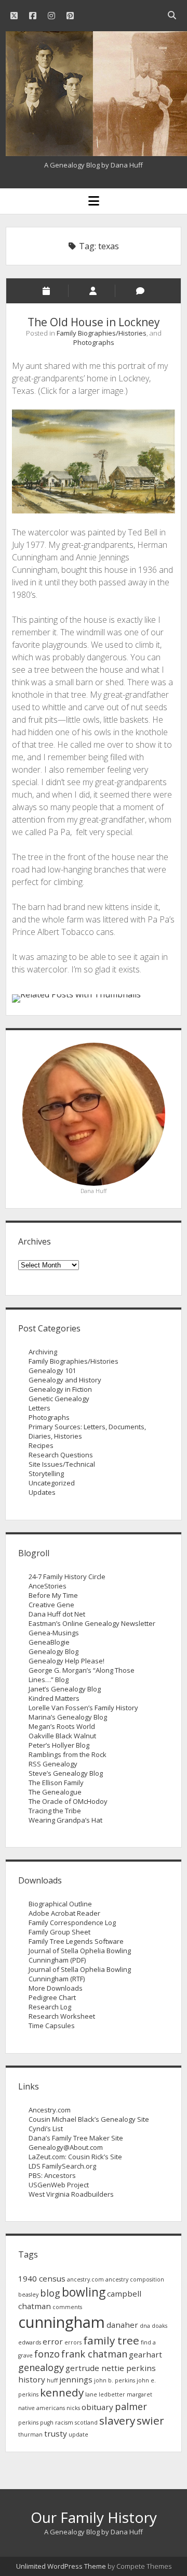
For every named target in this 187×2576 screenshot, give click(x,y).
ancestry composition (135, 2279)
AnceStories (48, 1586)
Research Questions (61, 1455)
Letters (39, 1408)
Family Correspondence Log (72, 1923)
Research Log (50, 2007)
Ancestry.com (50, 2110)
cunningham (62, 2322)
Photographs (94, 342)
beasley (28, 2295)
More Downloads (56, 1988)
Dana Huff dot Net (57, 1614)
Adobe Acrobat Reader (64, 1913)
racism (64, 2423)
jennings (76, 2379)
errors (73, 2342)
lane (91, 2394)
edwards (30, 2342)
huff (52, 2380)
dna (145, 2326)
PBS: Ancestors (52, 2175)
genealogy (41, 2367)
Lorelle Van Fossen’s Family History (83, 1708)
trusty (56, 2433)
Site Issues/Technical (62, 1464)
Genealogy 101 (52, 1370)
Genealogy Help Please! (66, 1661)
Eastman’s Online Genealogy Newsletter (92, 1623)
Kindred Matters (54, 1698)
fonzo (47, 2354)
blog (50, 2293)
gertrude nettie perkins (111, 2368)
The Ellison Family (56, 1783)
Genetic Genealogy (59, 1399)
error (53, 2341)
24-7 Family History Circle (67, 1577)
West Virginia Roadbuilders (71, 2194)
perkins (28, 2423)
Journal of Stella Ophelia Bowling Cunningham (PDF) (80, 1955)
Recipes (41, 1445)
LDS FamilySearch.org (62, 2166)
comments (67, 2307)
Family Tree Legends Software (76, 1941)
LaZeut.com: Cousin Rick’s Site (75, 2157)
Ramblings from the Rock (68, 1754)
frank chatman (94, 2354)
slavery (117, 2420)
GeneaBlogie (49, 1642)
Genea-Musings (54, 1633)
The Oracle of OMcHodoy (68, 1801)
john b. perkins (115, 2380)
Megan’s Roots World (62, 1726)
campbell (124, 2293)
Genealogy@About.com (66, 2147)
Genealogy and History (65, 1380)
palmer (131, 2406)
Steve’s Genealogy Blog (66, 1773)
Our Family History (94, 2517)
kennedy (62, 2392)
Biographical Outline (60, 1904)
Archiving (43, 1352)
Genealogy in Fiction (60, 1389)
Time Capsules (52, 2026)
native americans (42, 2408)
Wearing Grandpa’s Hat (65, 1820)
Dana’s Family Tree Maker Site (76, 2138)
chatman (35, 2306)
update (78, 2434)
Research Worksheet (62, 2016)
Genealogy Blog (54, 1651)
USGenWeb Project (59, 2185)
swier (150, 2420)
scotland (86, 2423)
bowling (84, 2292)
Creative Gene (51, 1605)
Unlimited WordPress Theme (61, 2566)
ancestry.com (85, 2279)
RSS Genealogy (53, 1764)
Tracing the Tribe (55, 1811)
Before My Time (53, 1595)
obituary (97, 2407)
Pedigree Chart (52, 1997)
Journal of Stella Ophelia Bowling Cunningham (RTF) (80, 1974)
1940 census (42, 2278)
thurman (30, 2434)
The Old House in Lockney (94, 322)
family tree (111, 2340)
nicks (73, 2408)
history (32, 2379)
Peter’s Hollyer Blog (59, 1745)
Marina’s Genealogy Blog (68, 1717)
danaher (122, 2325)
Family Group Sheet (59, 1932)
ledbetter (112, 2394)
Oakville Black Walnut (62, 1736)
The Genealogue (55, 1792)
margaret (139, 2394)
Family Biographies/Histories (102, 333)
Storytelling (46, 1473)
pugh (47, 2423)
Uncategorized (52, 1483)
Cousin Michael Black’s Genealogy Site (89, 2119)
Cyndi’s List (46, 2129)
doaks (159, 2326)
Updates (42, 1492)
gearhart (145, 2354)
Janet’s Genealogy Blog (65, 1689)
